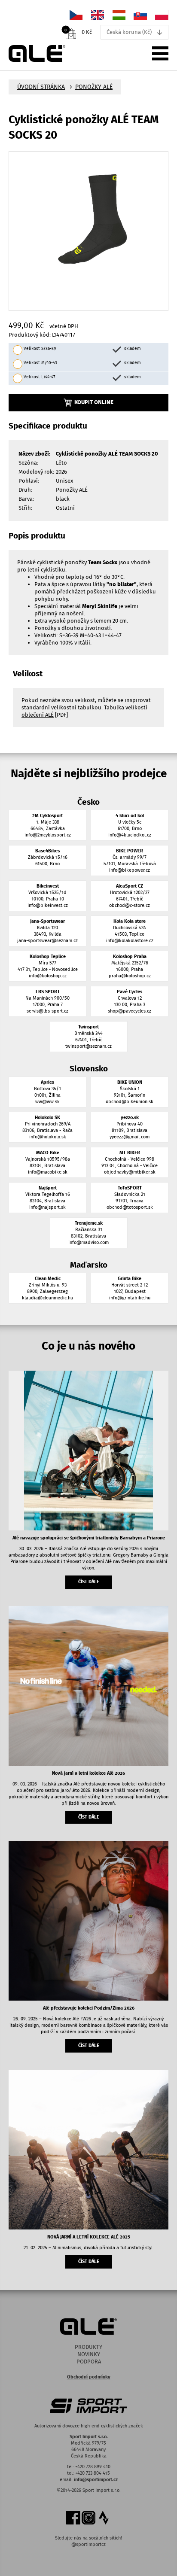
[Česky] (76, 14)
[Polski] (162, 14)
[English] (98, 14)
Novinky (89, 2354)
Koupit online (94, 402)
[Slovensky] (140, 14)
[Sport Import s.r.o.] (37, 53)
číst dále (89, 1582)
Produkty (88, 2347)
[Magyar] (119, 14)
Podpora (89, 2362)
